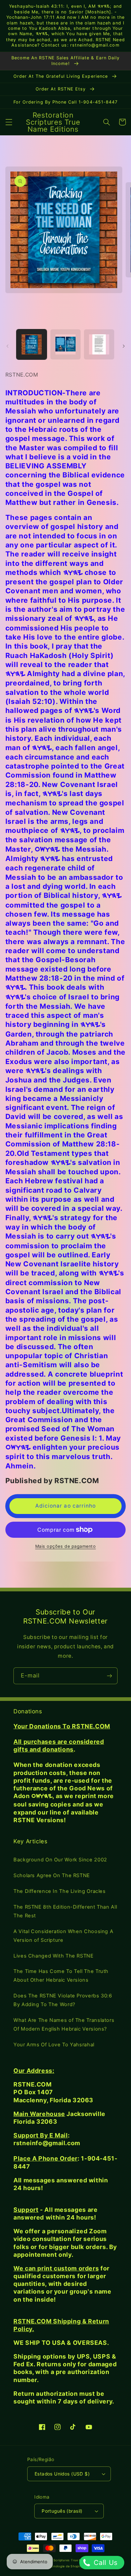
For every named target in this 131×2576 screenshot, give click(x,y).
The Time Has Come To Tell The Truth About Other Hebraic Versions (61, 1976)
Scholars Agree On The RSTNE (52, 1875)
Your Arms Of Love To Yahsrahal (54, 2045)
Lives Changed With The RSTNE (54, 1956)
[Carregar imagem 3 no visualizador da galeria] (99, 344)
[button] (9, 122)
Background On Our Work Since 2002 (60, 1860)
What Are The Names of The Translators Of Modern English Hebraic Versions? (64, 2025)
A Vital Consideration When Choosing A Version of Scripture (63, 1936)
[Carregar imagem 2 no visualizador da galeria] (65, 344)
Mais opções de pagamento (66, 1546)
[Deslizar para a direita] (124, 346)
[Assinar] (110, 1676)
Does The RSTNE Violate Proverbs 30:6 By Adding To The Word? (63, 2000)
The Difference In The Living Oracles (60, 1891)
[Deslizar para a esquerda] (7, 346)
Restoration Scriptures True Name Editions (68, 2560)
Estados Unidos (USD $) (62, 2474)
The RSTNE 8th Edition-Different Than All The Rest (65, 1911)
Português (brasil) (62, 2511)
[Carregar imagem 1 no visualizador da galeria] (32, 344)
